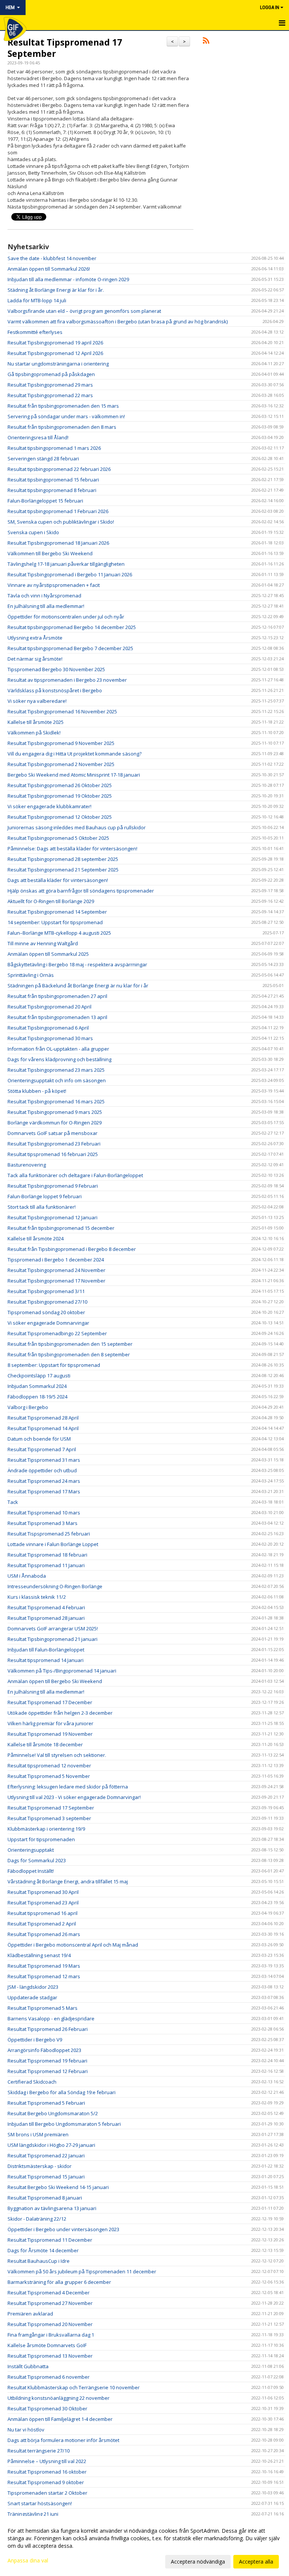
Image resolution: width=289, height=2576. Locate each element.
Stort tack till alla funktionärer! (42, 1207)
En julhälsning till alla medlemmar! (46, 606)
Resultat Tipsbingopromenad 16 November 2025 (62, 711)
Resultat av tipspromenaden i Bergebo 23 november (67, 680)
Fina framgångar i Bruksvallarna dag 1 (51, 2335)
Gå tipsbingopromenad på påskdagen (51, 374)
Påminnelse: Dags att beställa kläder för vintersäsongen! (72, 849)
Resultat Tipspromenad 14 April (43, 1428)
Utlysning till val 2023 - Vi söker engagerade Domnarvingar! (74, 1797)
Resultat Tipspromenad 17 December (50, 1702)
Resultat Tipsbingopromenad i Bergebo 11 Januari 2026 (70, 574)
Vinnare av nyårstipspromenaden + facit (54, 585)
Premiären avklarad (30, 2314)
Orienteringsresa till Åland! (38, 437)
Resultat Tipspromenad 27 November (50, 2303)
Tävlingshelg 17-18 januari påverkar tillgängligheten (66, 564)
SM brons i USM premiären (38, 2134)
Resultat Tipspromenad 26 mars (44, 1934)
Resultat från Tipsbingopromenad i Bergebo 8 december (72, 1249)
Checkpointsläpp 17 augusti (39, 1376)
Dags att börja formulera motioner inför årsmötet (63, 2440)
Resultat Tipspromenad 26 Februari (48, 2029)
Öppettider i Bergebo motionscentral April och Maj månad (73, 1945)
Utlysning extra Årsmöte (35, 638)
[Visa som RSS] (206, 42)
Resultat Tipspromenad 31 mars (44, 1460)
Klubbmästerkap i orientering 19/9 (46, 1829)
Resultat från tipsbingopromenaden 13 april (57, 1017)
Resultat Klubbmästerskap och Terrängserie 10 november (74, 2387)
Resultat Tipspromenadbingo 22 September (57, 1333)
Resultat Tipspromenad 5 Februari (46, 2103)
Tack (13, 1502)
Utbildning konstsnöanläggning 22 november (59, 2398)
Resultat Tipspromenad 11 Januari (46, 1565)
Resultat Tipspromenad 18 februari (47, 1555)
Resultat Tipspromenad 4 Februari (46, 1607)
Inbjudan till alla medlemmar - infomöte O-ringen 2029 (68, 279)
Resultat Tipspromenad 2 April (42, 1924)
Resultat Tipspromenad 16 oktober (47, 2472)
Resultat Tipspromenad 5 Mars (43, 2008)
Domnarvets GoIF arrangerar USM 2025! (53, 1628)
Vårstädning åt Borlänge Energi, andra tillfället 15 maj (68, 1881)
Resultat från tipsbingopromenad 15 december (61, 1228)
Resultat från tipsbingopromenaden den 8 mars (62, 427)
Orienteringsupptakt (31, 1850)
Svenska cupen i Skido (33, 532)
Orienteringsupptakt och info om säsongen (57, 1080)
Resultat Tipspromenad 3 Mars (43, 1523)
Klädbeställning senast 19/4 (39, 1955)
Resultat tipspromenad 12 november (49, 1766)
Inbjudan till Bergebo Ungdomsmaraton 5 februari (64, 2124)
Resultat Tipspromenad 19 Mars (44, 1966)
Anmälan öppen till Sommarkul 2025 (48, 954)
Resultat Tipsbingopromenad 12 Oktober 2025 (60, 817)
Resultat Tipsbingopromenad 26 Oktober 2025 (60, 785)
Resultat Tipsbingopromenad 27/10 (47, 1302)
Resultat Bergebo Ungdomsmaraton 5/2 (53, 2113)
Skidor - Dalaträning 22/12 (37, 2219)
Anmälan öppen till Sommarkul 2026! (49, 269)
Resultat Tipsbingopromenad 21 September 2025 (63, 870)
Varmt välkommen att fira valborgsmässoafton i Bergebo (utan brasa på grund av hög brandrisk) (118, 321)
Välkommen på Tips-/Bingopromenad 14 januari (62, 1671)
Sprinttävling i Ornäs (31, 975)
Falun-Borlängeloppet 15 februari (45, 501)
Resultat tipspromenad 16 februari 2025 (53, 1154)
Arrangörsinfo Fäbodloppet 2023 (44, 2050)
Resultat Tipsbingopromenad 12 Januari (52, 1217)
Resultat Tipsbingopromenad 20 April (49, 1007)
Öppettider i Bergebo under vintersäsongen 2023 (63, 2229)
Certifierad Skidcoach (32, 2082)
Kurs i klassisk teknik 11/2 (37, 1597)
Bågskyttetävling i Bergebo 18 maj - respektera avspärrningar (77, 964)
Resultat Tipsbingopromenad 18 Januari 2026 (58, 543)
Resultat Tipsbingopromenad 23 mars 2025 (56, 1070)
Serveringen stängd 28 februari (43, 459)
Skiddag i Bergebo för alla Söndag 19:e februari (62, 2092)
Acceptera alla (256, 2562)
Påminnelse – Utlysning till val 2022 (47, 2461)
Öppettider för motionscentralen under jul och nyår (66, 617)
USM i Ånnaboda (27, 1576)
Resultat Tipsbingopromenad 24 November (56, 1270)
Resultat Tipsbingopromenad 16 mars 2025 (56, 1101)
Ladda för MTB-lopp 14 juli (37, 300)
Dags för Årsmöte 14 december (43, 2250)
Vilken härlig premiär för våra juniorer (50, 1723)
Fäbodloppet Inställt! (31, 1871)
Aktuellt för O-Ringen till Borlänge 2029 (51, 901)
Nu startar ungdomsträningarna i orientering (58, 364)
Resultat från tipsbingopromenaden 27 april (57, 996)
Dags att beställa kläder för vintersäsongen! (58, 880)
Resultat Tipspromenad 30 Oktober (47, 2408)
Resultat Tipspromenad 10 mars (44, 1513)
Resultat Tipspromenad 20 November (50, 2324)
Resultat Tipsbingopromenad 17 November (56, 1281)
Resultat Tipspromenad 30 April (43, 1892)
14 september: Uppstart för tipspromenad (55, 922)
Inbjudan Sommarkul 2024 (37, 1386)
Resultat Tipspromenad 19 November (50, 1734)
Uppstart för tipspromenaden (41, 1839)
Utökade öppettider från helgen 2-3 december (60, 1713)
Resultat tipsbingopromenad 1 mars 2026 (54, 448)
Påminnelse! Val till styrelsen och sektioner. (57, 1755)
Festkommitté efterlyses (35, 332)
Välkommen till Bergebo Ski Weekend (50, 553)
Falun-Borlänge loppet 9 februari (45, 1196)
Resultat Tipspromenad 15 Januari (46, 2177)
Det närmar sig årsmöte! (35, 659)
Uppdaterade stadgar (32, 1997)
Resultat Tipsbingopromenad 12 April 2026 (55, 353)
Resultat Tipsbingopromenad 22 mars (50, 395)
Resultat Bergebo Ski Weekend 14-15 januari (58, 2187)
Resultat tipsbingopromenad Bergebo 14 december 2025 (72, 627)
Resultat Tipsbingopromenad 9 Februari (53, 1186)
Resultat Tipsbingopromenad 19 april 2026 (55, 343)
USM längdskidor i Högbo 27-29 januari (51, 2145)
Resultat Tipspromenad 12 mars (44, 1976)
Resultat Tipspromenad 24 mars (44, 1481)
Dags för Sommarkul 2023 (37, 1860)
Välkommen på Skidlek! (34, 733)
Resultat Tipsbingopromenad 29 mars (50, 385)
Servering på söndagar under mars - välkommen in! (66, 416)
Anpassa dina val (28, 2561)
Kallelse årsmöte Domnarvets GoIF (47, 2345)
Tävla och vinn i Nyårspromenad (44, 596)
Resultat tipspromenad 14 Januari (46, 1660)
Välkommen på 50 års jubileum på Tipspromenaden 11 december (82, 2271)
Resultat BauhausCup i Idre (39, 2261)
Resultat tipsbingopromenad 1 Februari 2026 (58, 511)
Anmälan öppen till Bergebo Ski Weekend (55, 1681)
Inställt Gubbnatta (28, 2366)
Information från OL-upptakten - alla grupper (58, 1049)
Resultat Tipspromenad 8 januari (45, 2198)
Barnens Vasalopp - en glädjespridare (51, 2018)
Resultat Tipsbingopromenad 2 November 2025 (61, 764)
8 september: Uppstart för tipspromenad (54, 1365)
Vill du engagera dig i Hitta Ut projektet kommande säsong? (75, 754)
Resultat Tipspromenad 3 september (49, 1818)
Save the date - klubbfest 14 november (52, 258)
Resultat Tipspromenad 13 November (50, 2356)
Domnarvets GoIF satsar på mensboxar (52, 1133)
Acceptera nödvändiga (198, 2562)
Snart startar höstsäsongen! (40, 2503)
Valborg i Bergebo (28, 1407)
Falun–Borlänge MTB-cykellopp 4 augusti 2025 (59, 933)
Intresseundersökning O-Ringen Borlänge (55, 1586)
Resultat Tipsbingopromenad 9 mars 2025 (55, 1112)
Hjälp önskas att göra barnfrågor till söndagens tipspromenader (81, 891)
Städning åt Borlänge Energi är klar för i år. (56, 290)
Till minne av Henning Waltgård (43, 943)
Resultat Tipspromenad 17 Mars (44, 1491)
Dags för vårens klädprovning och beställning (59, 1059)
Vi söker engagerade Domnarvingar (48, 1323)
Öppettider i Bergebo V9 (35, 2040)
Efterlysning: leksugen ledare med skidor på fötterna (68, 1787)
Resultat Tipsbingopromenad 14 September (57, 912)
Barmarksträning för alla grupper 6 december (59, 2282)
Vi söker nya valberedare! (37, 701)
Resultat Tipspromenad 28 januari (46, 1618)
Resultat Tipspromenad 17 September (65, 48)
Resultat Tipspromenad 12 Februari (48, 2071)
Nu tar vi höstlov (26, 2430)
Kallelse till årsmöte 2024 (36, 1238)
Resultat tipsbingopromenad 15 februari (53, 480)
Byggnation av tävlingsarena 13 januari (52, 2208)
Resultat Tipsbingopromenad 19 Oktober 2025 (60, 796)
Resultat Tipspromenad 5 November (49, 1776)
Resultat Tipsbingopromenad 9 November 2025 (61, 743)
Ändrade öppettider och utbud (42, 1470)
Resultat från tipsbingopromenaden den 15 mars (63, 406)
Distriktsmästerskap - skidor (40, 2166)
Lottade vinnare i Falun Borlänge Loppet (53, 1544)
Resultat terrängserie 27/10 (39, 2451)
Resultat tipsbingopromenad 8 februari (52, 490)
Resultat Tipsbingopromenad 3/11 (46, 1291)
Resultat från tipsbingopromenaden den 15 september (70, 1344)
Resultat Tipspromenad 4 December (49, 2293)
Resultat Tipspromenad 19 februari (47, 2061)
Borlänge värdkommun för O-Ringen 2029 (55, 1123)
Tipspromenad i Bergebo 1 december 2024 (56, 1260)
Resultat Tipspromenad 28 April (43, 1418)
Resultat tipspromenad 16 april (43, 1913)
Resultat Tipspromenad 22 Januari (46, 2156)
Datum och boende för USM (39, 1439)
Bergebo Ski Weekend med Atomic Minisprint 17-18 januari (74, 775)
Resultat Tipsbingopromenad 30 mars (50, 1038)
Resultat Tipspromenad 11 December (50, 2240)
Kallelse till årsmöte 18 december (45, 1744)
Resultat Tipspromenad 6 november (49, 2377)
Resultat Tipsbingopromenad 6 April (48, 1028)
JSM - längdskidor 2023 (33, 1987)
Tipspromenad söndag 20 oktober (46, 1312)
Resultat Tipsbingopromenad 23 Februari (54, 1144)
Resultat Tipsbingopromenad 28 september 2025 (63, 859)
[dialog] (144, 2546)
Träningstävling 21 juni (33, 2514)
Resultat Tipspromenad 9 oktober (46, 2482)
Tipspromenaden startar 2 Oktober (47, 2493)
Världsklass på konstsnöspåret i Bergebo (55, 690)
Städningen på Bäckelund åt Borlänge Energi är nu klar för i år (78, 986)
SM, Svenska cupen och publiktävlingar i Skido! (61, 522)
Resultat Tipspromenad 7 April (42, 1449)
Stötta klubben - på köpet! (37, 1091)
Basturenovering (27, 1165)
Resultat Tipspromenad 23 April (43, 1903)
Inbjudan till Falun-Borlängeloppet (46, 1650)
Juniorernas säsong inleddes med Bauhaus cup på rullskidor (77, 827)
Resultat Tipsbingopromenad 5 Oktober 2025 (58, 838)
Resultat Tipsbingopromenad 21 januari (52, 1639)
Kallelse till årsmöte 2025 (36, 722)
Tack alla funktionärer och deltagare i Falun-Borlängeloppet (75, 1175)
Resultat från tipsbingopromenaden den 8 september (69, 1354)
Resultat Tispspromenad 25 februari (49, 1534)
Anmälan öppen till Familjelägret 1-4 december (60, 2419)
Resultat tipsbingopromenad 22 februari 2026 (59, 469)
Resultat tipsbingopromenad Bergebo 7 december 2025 (70, 648)
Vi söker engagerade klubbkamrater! (49, 806)
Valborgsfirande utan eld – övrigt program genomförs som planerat (84, 311)
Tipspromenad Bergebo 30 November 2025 (56, 669)
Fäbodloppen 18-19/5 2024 (37, 1397)
